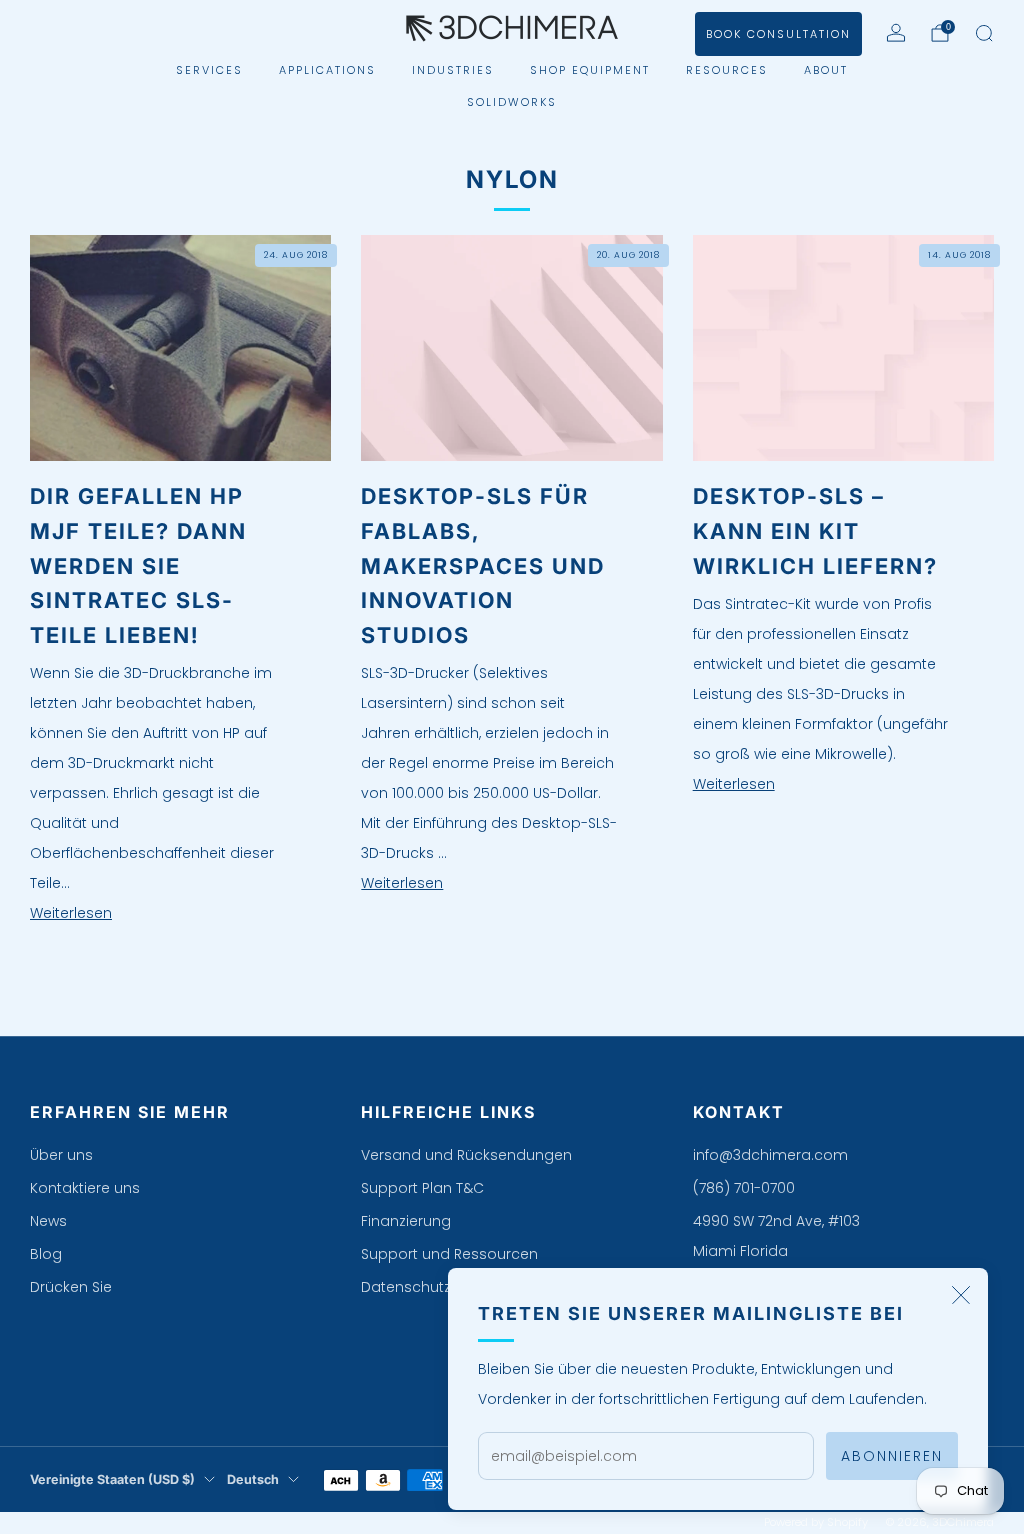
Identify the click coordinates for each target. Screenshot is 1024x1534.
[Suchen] (984, 33)
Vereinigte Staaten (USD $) (112, 1479)
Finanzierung (406, 1221)
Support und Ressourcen (449, 1254)
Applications (327, 70)
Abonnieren (892, 1456)
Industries (453, 70)
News (48, 1221)
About (826, 70)
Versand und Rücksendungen (466, 1155)
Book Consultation (778, 34)
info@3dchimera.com (770, 1155)
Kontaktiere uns (85, 1188)
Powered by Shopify (816, 1522)
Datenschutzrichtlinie (435, 1287)
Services (209, 70)
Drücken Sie (71, 1287)
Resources (727, 70)
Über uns (61, 1155)
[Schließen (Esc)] (961, 1295)
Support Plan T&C (422, 1188)
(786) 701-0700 (744, 1188)
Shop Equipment (590, 70)
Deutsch (253, 1479)
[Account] (896, 33)
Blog (46, 1254)
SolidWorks (512, 102)
